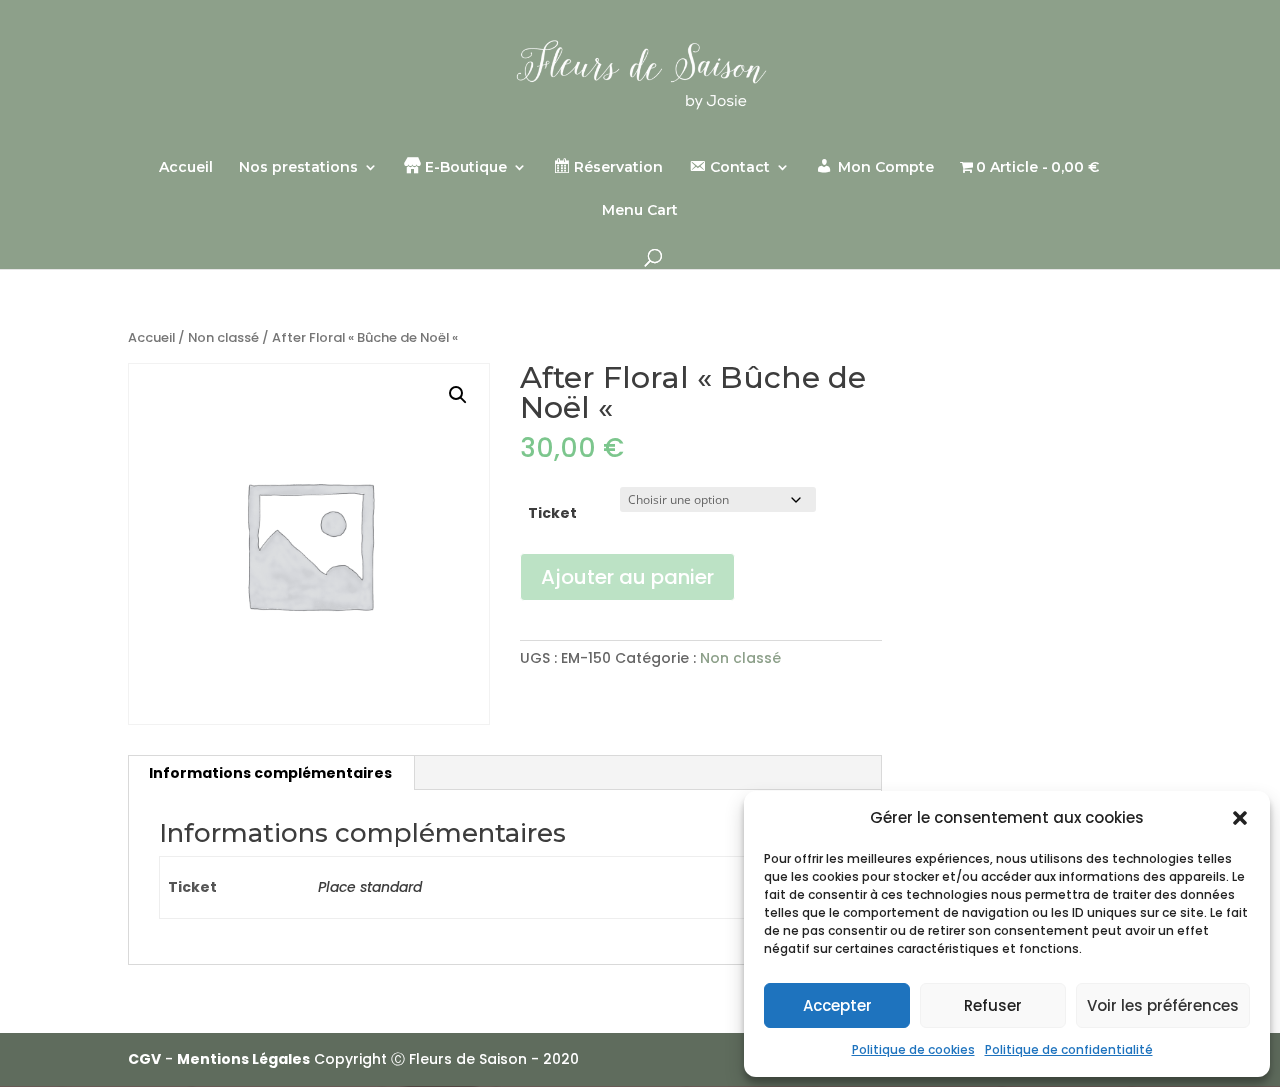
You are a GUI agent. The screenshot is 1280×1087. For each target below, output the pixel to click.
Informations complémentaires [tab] (270, 773)
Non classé (223, 337)
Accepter (837, 1005)
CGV (144, 1059)
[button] (1240, 818)
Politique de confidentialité (1069, 1049)
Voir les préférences (1163, 1005)
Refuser (993, 1005)
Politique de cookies (913, 1049)
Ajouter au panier (627, 577)
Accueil (186, 168)
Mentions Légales (243, 1059)
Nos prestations (298, 168)
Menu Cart (640, 211)
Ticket (552, 513)
